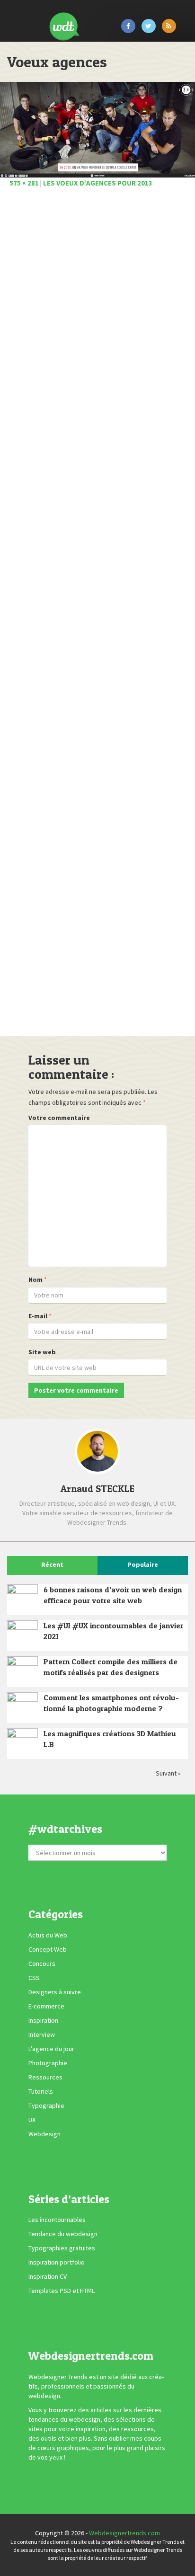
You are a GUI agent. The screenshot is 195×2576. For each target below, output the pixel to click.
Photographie (48, 2063)
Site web (42, 1352)
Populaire (143, 1564)
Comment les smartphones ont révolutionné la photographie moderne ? (111, 1703)
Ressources (45, 2077)
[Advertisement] (97, 615)
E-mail (38, 1316)
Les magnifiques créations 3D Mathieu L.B (110, 1739)
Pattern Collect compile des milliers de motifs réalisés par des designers (111, 1667)
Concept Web (48, 1949)
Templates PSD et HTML (62, 2291)
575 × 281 (24, 183)
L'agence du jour (51, 2049)
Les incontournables (57, 2220)
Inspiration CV (48, 2276)
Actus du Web (48, 1935)
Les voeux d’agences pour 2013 (98, 183)
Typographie (46, 2105)
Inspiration (43, 2020)
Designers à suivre (55, 1992)
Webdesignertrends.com (124, 2533)
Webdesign (44, 2134)
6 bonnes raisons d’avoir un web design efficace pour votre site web (113, 1595)
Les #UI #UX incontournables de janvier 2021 (113, 1631)
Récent (52, 1564)
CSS (34, 1978)
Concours (42, 1963)
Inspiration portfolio (57, 2262)
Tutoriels (41, 2091)
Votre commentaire (59, 1118)
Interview (42, 2034)
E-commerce (46, 2006)
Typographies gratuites (62, 2248)
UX (32, 2120)
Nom (35, 1279)
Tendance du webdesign (63, 2234)
